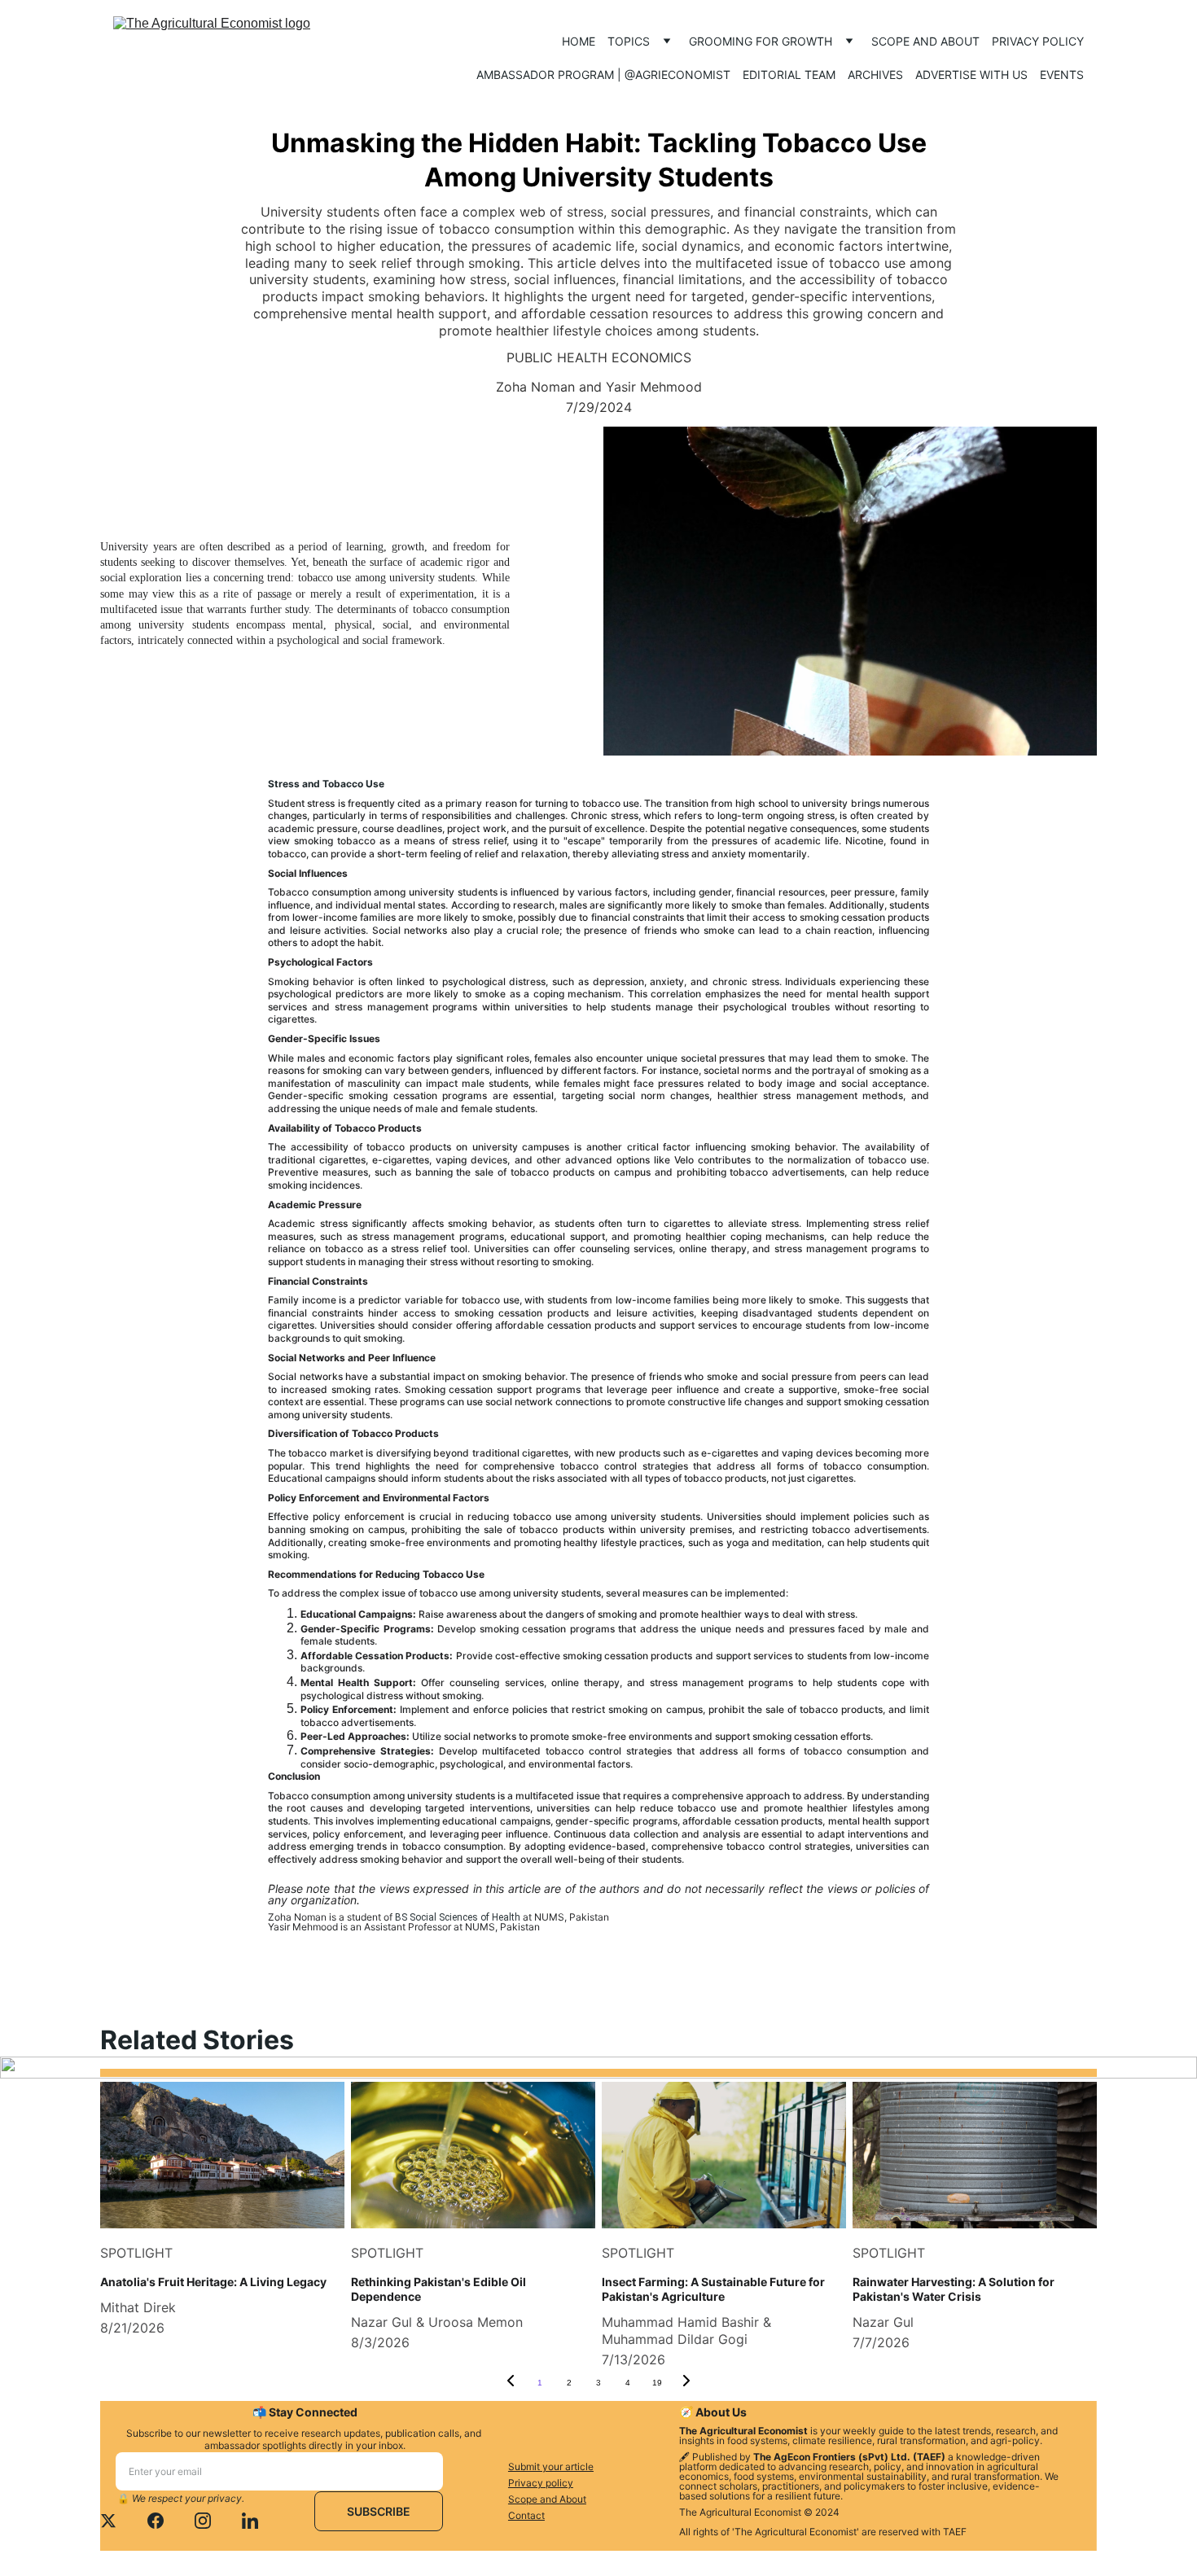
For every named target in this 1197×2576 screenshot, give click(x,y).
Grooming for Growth (761, 41)
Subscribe (379, 2511)
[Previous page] (511, 2383)
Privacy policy (1038, 41)
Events (1062, 74)
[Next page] (686, 2383)
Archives (875, 74)
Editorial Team (789, 74)
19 (657, 2383)
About (573, 2499)
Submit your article (551, 2466)
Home (579, 41)
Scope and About (925, 41)
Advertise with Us (971, 74)
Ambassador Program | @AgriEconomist (603, 74)
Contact (526, 2515)
